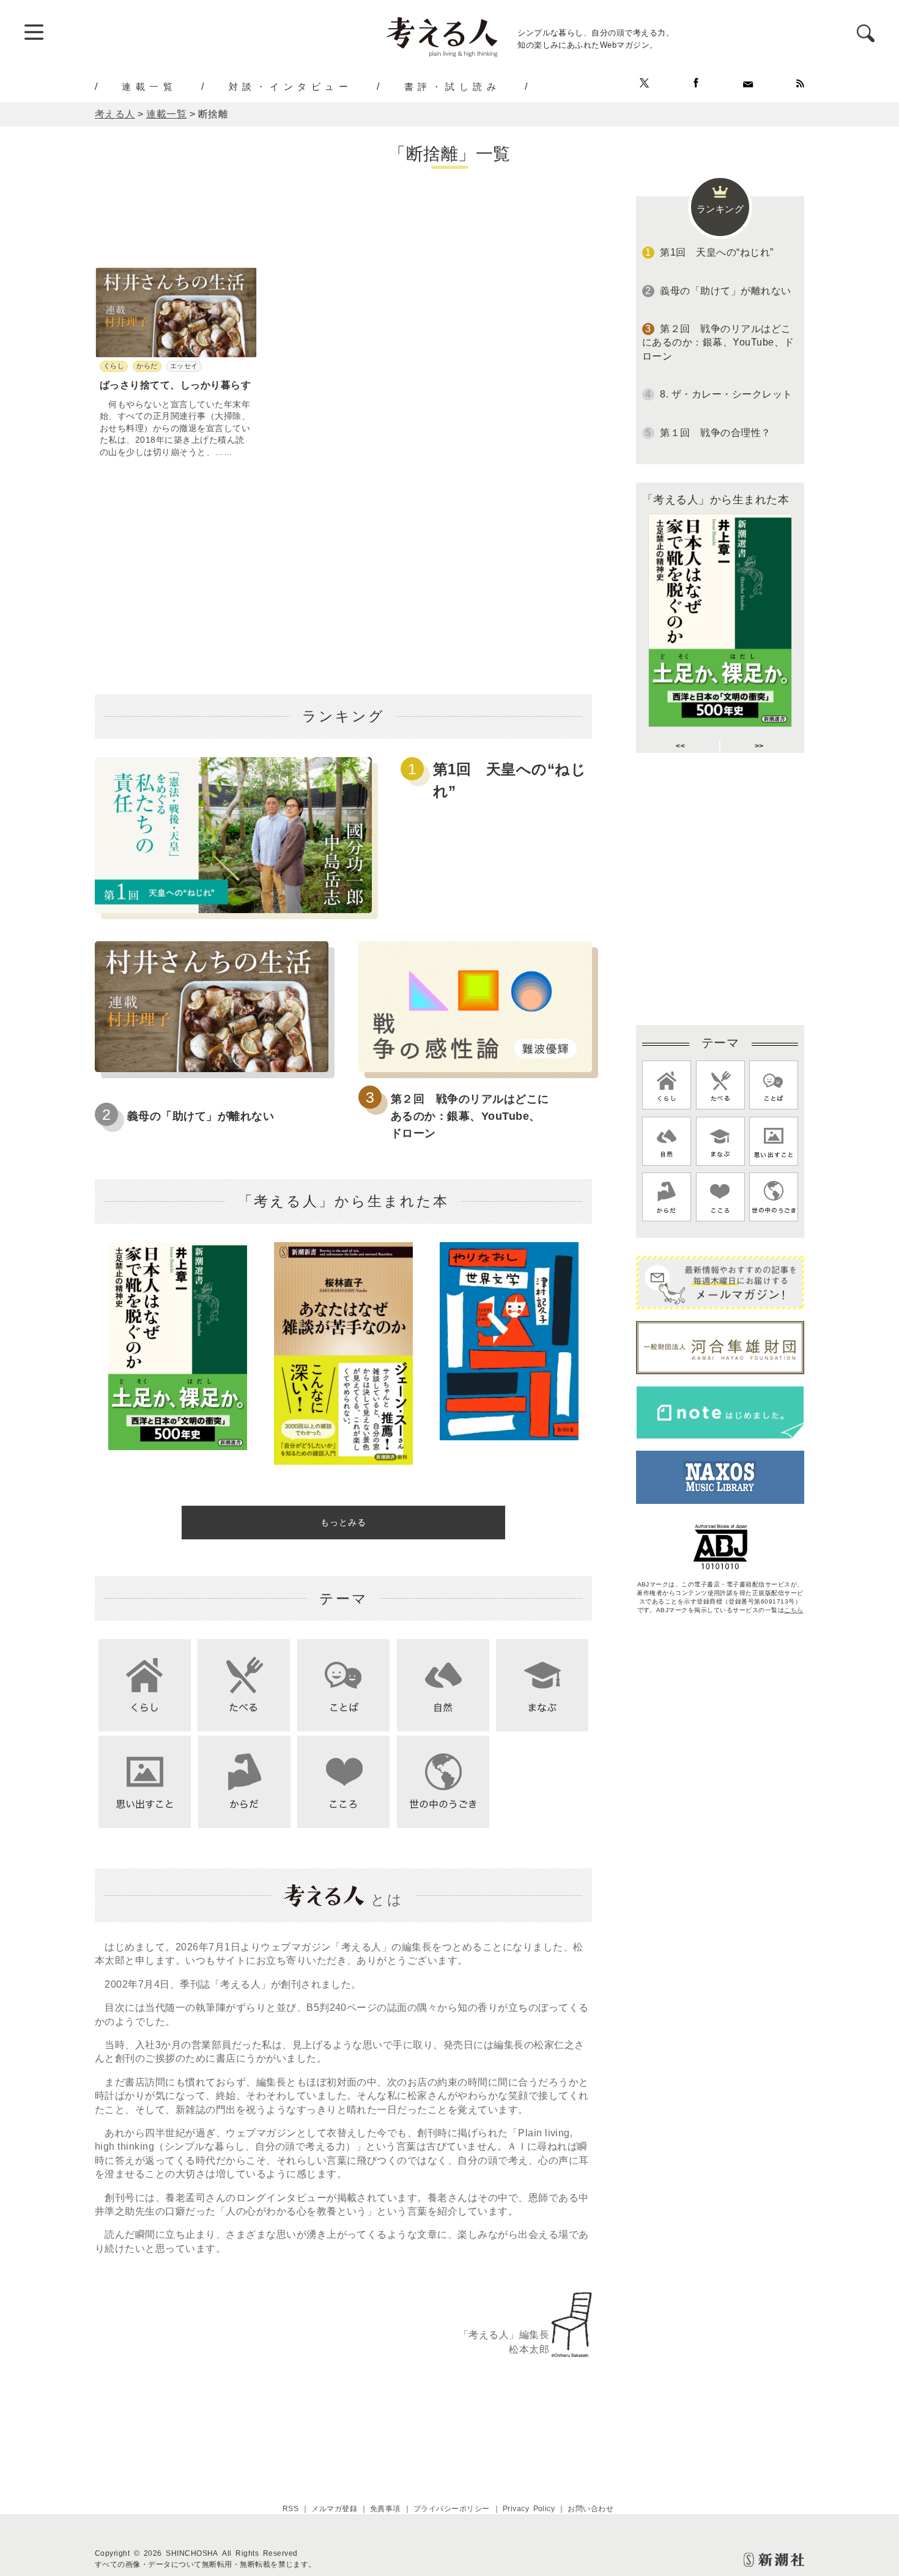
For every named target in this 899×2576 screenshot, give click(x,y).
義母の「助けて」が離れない (201, 1116)
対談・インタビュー (291, 86)
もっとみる (343, 1522)
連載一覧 (149, 86)
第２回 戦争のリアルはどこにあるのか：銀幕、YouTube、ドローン (470, 1116)
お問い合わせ (590, 2509)
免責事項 (385, 2509)
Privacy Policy (529, 2509)
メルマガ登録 (334, 2509)
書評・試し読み (453, 86)
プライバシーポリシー (452, 2509)
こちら (794, 1610)
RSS (290, 2509)
